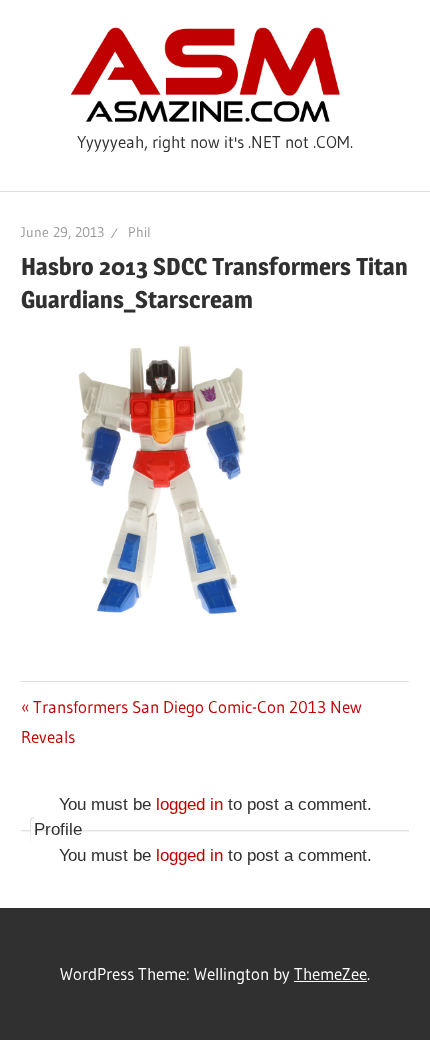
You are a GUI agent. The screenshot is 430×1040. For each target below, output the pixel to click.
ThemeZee (330, 973)
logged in (189, 804)
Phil (139, 232)
